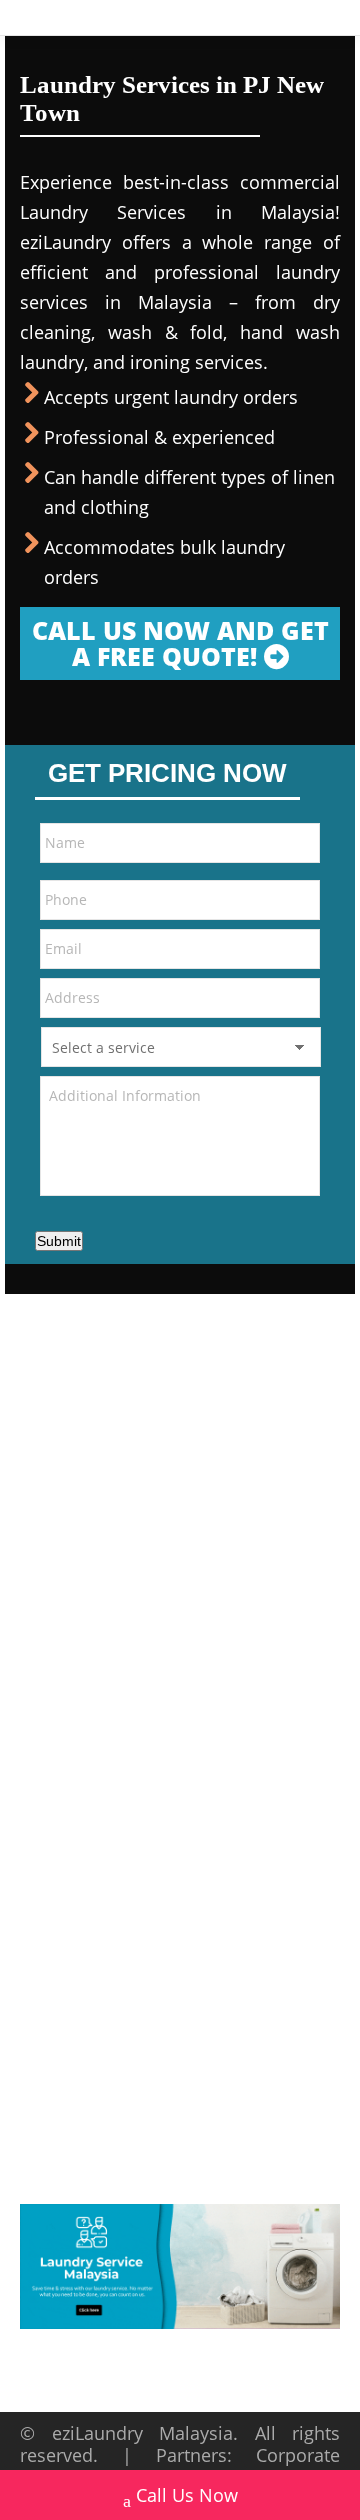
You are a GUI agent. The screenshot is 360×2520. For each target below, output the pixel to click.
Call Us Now (187, 2495)
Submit (59, 1241)
